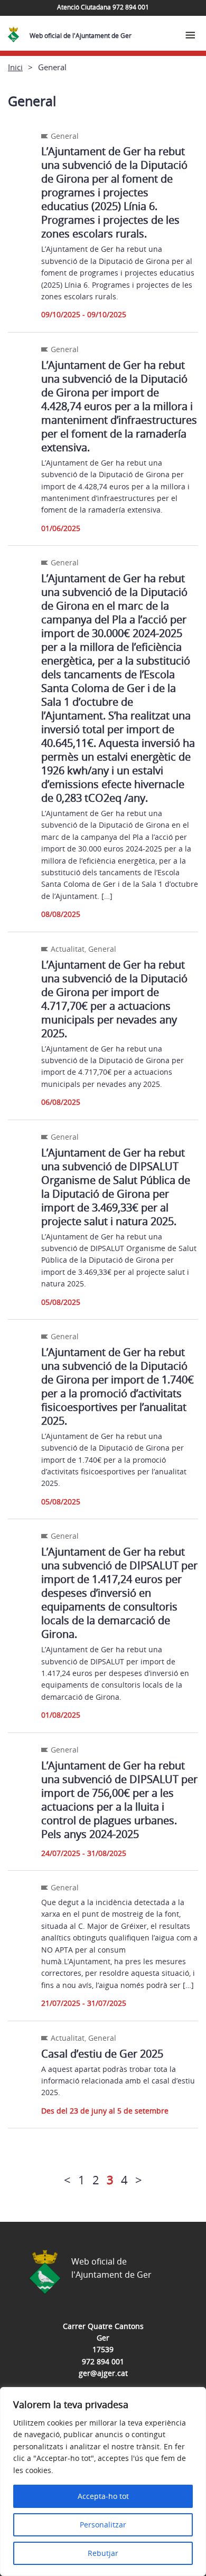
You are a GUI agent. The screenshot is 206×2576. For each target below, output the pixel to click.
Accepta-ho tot (103, 2496)
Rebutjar (103, 2553)
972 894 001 (103, 2361)
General (65, 136)
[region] (103, 2482)
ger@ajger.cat (103, 2373)
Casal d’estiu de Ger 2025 (102, 2054)
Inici (15, 67)
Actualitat (68, 949)
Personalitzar (103, 2525)
